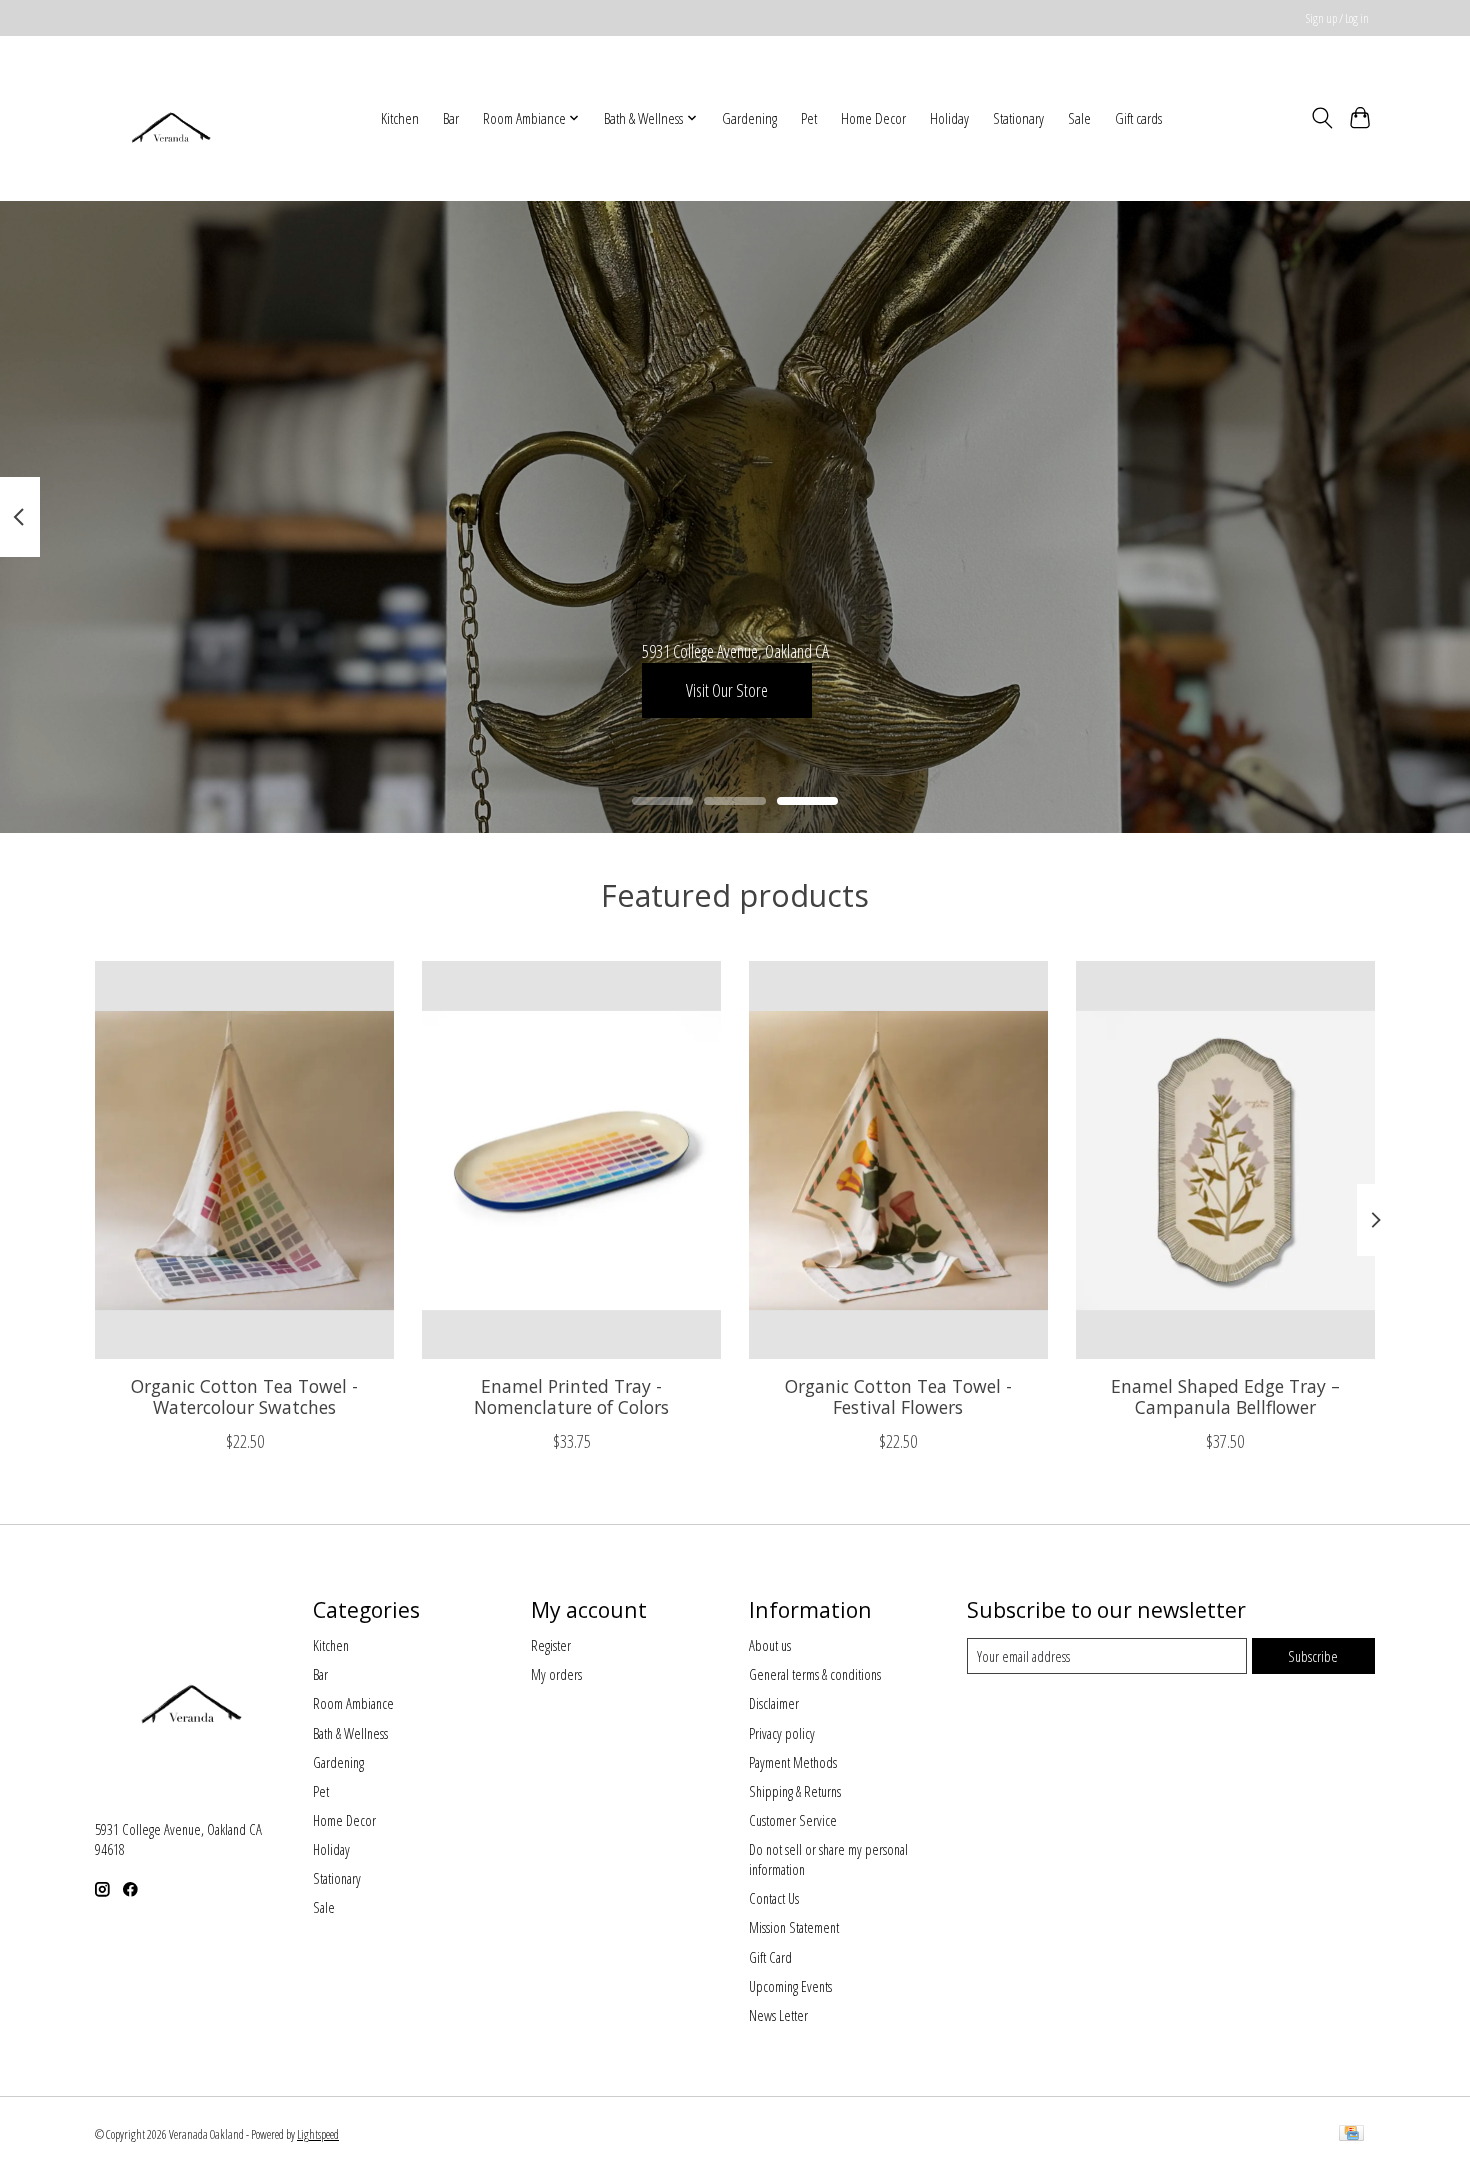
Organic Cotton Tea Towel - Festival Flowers (898, 1395)
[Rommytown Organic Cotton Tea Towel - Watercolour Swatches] (244, 1160)
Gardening (749, 118)
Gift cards (1138, 118)
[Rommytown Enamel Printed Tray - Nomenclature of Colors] (571, 1160)
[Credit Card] (1351, 2135)
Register (551, 1645)
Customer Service (793, 1820)
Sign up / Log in (1337, 18)
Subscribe (1313, 1656)
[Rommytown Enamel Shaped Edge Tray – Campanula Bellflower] (1225, 1160)
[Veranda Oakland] (170, 118)
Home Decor (873, 118)
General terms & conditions (815, 1674)
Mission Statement (794, 1927)
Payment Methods (793, 1762)
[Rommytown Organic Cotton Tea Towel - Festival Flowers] (898, 1160)
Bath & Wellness (350, 1733)
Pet (809, 118)
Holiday (949, 118)
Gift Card (770, 1957)
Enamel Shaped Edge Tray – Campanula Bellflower (1225, 1395)
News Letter (778, 2015)
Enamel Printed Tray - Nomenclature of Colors (571, 1395)
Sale (1079, 118)
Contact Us (774, 1898)
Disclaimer (774, 1703)
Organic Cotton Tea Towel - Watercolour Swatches (244, 1395)
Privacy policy (782, 1733)
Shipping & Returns (795, 1791)
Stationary (1018, 118)
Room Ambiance (353, 1703)
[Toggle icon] (1321, 118)
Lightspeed (318, 2134)
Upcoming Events (790, 1986)
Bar (451, 118)
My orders (556, 1674)
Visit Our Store (727, 689)
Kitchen (400, 118)
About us (770, 1645)
